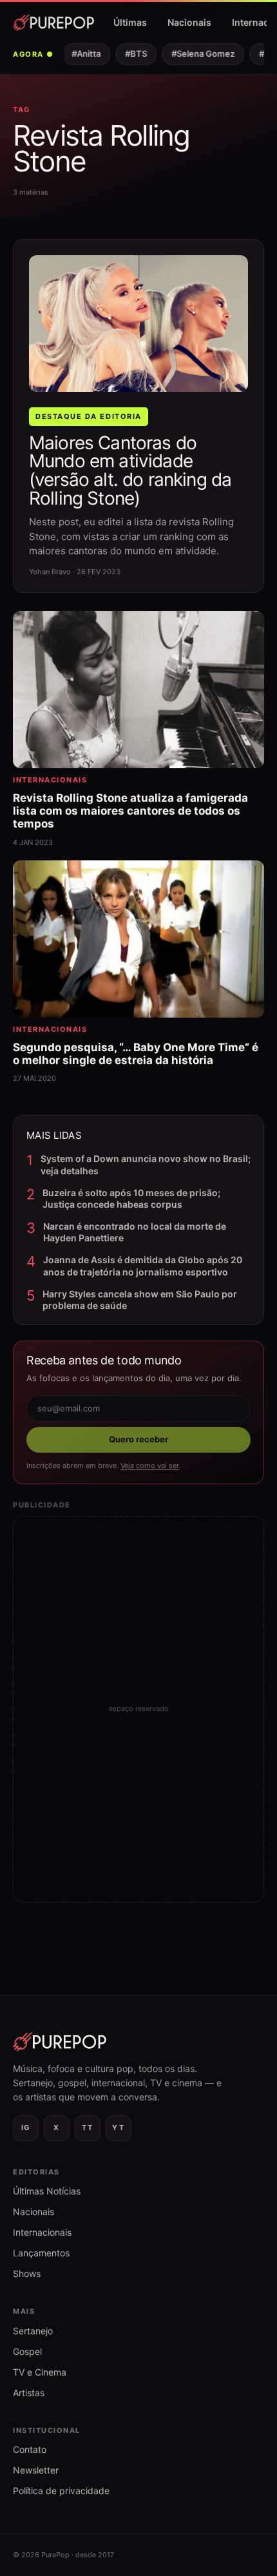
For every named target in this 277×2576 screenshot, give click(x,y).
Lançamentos (41, 2253)
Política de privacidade (61, 2491)
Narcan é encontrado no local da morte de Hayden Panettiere (135, 1232)
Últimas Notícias (47, 2191)
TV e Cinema (40, 2372)
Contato (30, 2449)
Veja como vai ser (149, 1466)
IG (26, 2127)
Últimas (130, 22)
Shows (27, 2273)
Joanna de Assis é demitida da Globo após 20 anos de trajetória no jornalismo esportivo (143, 1265)
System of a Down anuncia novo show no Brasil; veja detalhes (146, 1164)
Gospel (27, 2351)
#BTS (129, 53)
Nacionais (189, 22)
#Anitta (80, 53)
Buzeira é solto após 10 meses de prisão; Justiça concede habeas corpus (131, 1198)
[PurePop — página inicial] (53, 23)
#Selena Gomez (196, 53)
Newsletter (36, 2470)
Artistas (29, 2393)
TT (87, 2127)
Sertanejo (33, 2331)
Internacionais (42, 2232)
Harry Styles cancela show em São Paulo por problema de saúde (140, 1300)
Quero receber (138, 1439)
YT (118, 2127)
